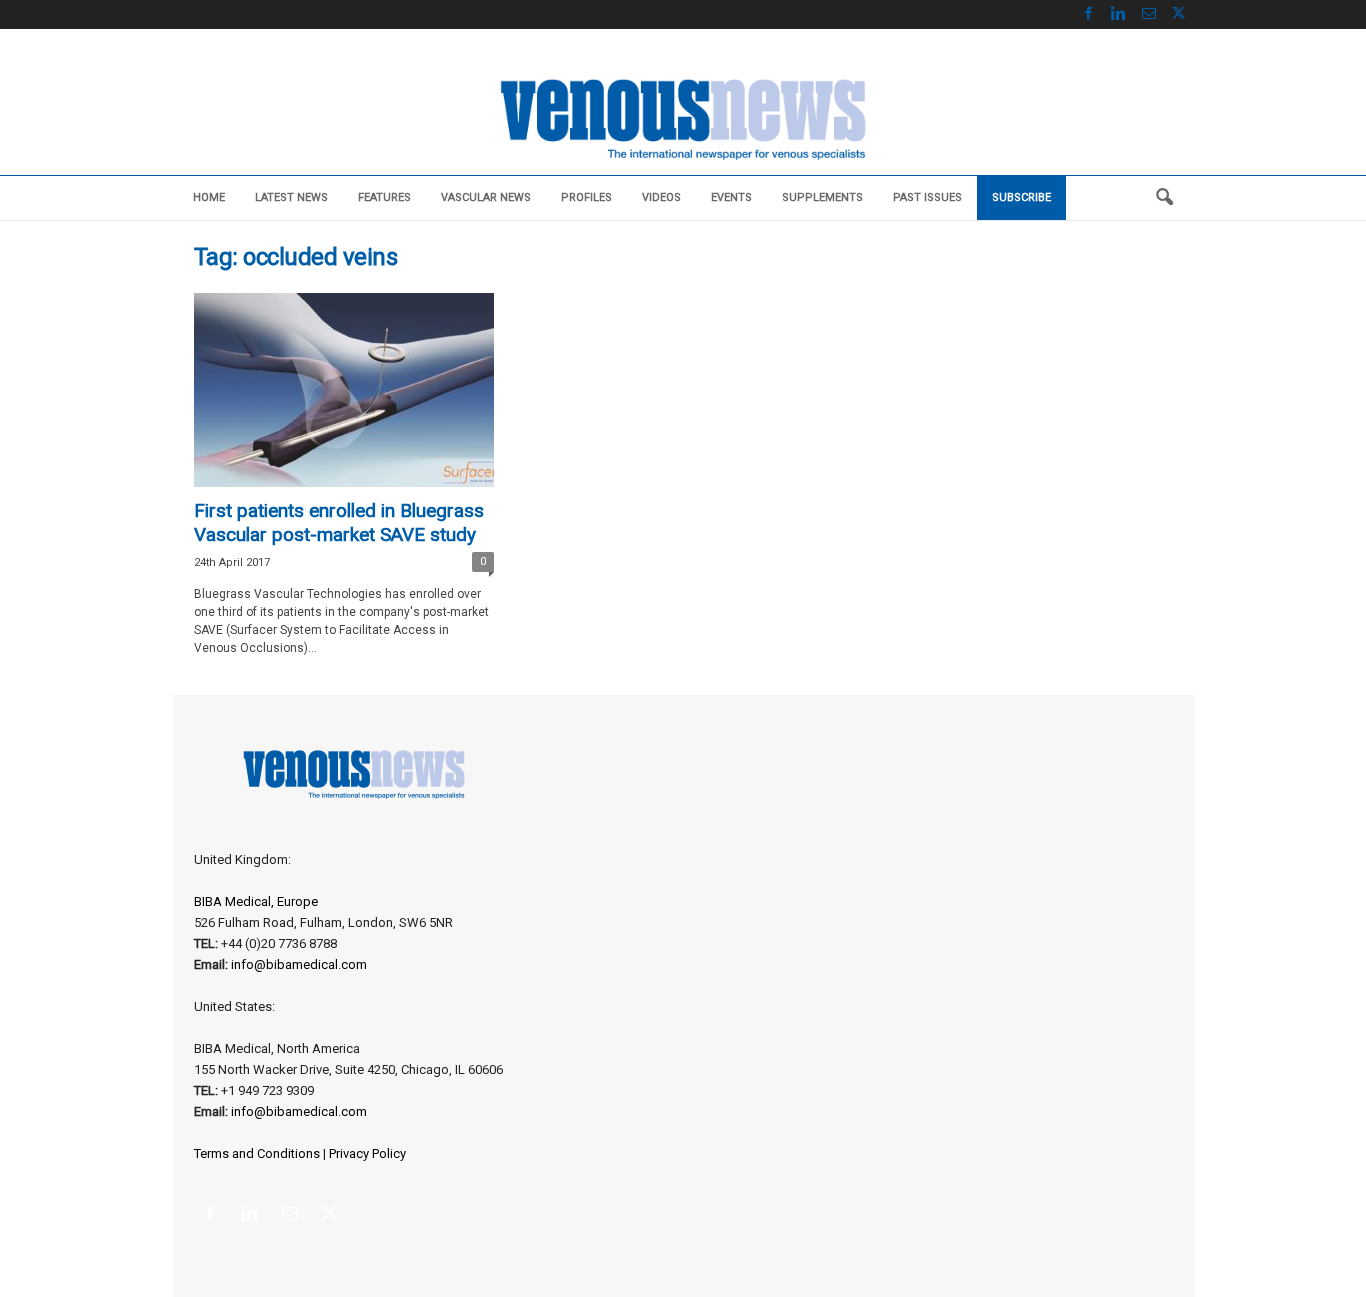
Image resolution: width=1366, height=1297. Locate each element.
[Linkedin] (1119, 14)
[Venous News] (683, 117)
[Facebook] (1089, 14)
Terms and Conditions (257, 1153)
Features (384, 197)
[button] (1164, 198)
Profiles (586, 197)
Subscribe (1021, 197)
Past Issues (927, 197)
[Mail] (1149, 14)
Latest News (291, 197)
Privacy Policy (367, 1153)
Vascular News (486, 197)
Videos (661, 197)
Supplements (822, 197)
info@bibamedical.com (299, 964)
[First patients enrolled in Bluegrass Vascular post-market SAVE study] (344, 390)
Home (209, 197)
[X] (1179, 14)
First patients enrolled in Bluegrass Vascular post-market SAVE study (339, 522)
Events (731, 197)
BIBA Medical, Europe (256, 901)
